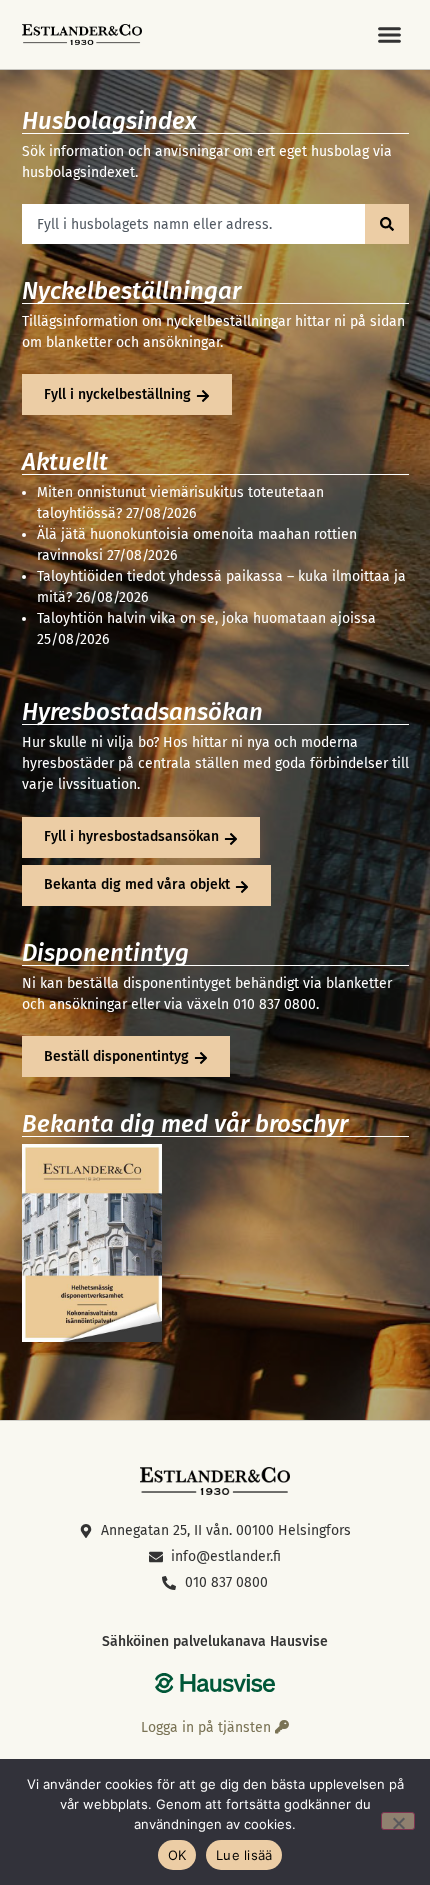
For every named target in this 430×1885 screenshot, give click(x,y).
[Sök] (387, 224)
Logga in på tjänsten (208, 1727)
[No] (398, 1821)
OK (177, 1855)
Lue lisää (244, 1855)
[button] (390, 35)
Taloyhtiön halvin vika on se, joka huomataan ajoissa (206, 618)
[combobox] (193, 224)
